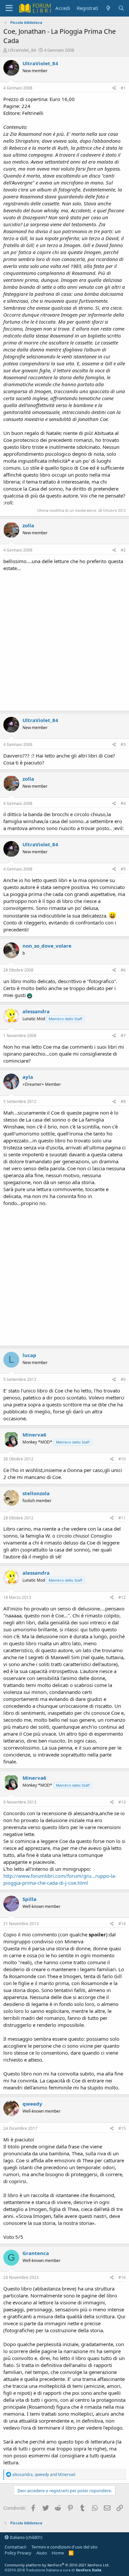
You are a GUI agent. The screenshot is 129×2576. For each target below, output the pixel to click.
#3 (123, 744)
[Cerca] (121, 8)
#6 (123, 970)
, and (44, 2474)
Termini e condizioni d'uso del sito (64, 2547)
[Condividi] (114, 88)
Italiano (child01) (26, 2537)
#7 (123, 1036)
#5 (123, 869)
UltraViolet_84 (22, 50)
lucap (29, 1355)
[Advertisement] (64, 640)
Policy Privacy (18, 2553)
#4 (123, 803)
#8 (123, 1102)
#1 (123, 88)
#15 (122, 2128)
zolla (28, 525)
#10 (122, 1459)
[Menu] (9, 8)
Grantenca (36, 2253)
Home (58, 2553)
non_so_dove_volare (47, 946)
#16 (122, 2277)
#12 (122, 1597)
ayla (28, 1077)
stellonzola (36, 1493)
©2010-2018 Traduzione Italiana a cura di (53, 2570)
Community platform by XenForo (57, 2565)
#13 (122, 1802)
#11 (122, 1518)
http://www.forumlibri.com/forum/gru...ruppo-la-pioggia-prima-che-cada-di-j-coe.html (60, 1879)
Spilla (29, 1899)
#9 (123, 1379)
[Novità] (108, 8)
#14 (122, 1924)
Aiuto (42, 2553)
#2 (123, 550)
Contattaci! (16, 2547)
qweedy (32, 2104)
